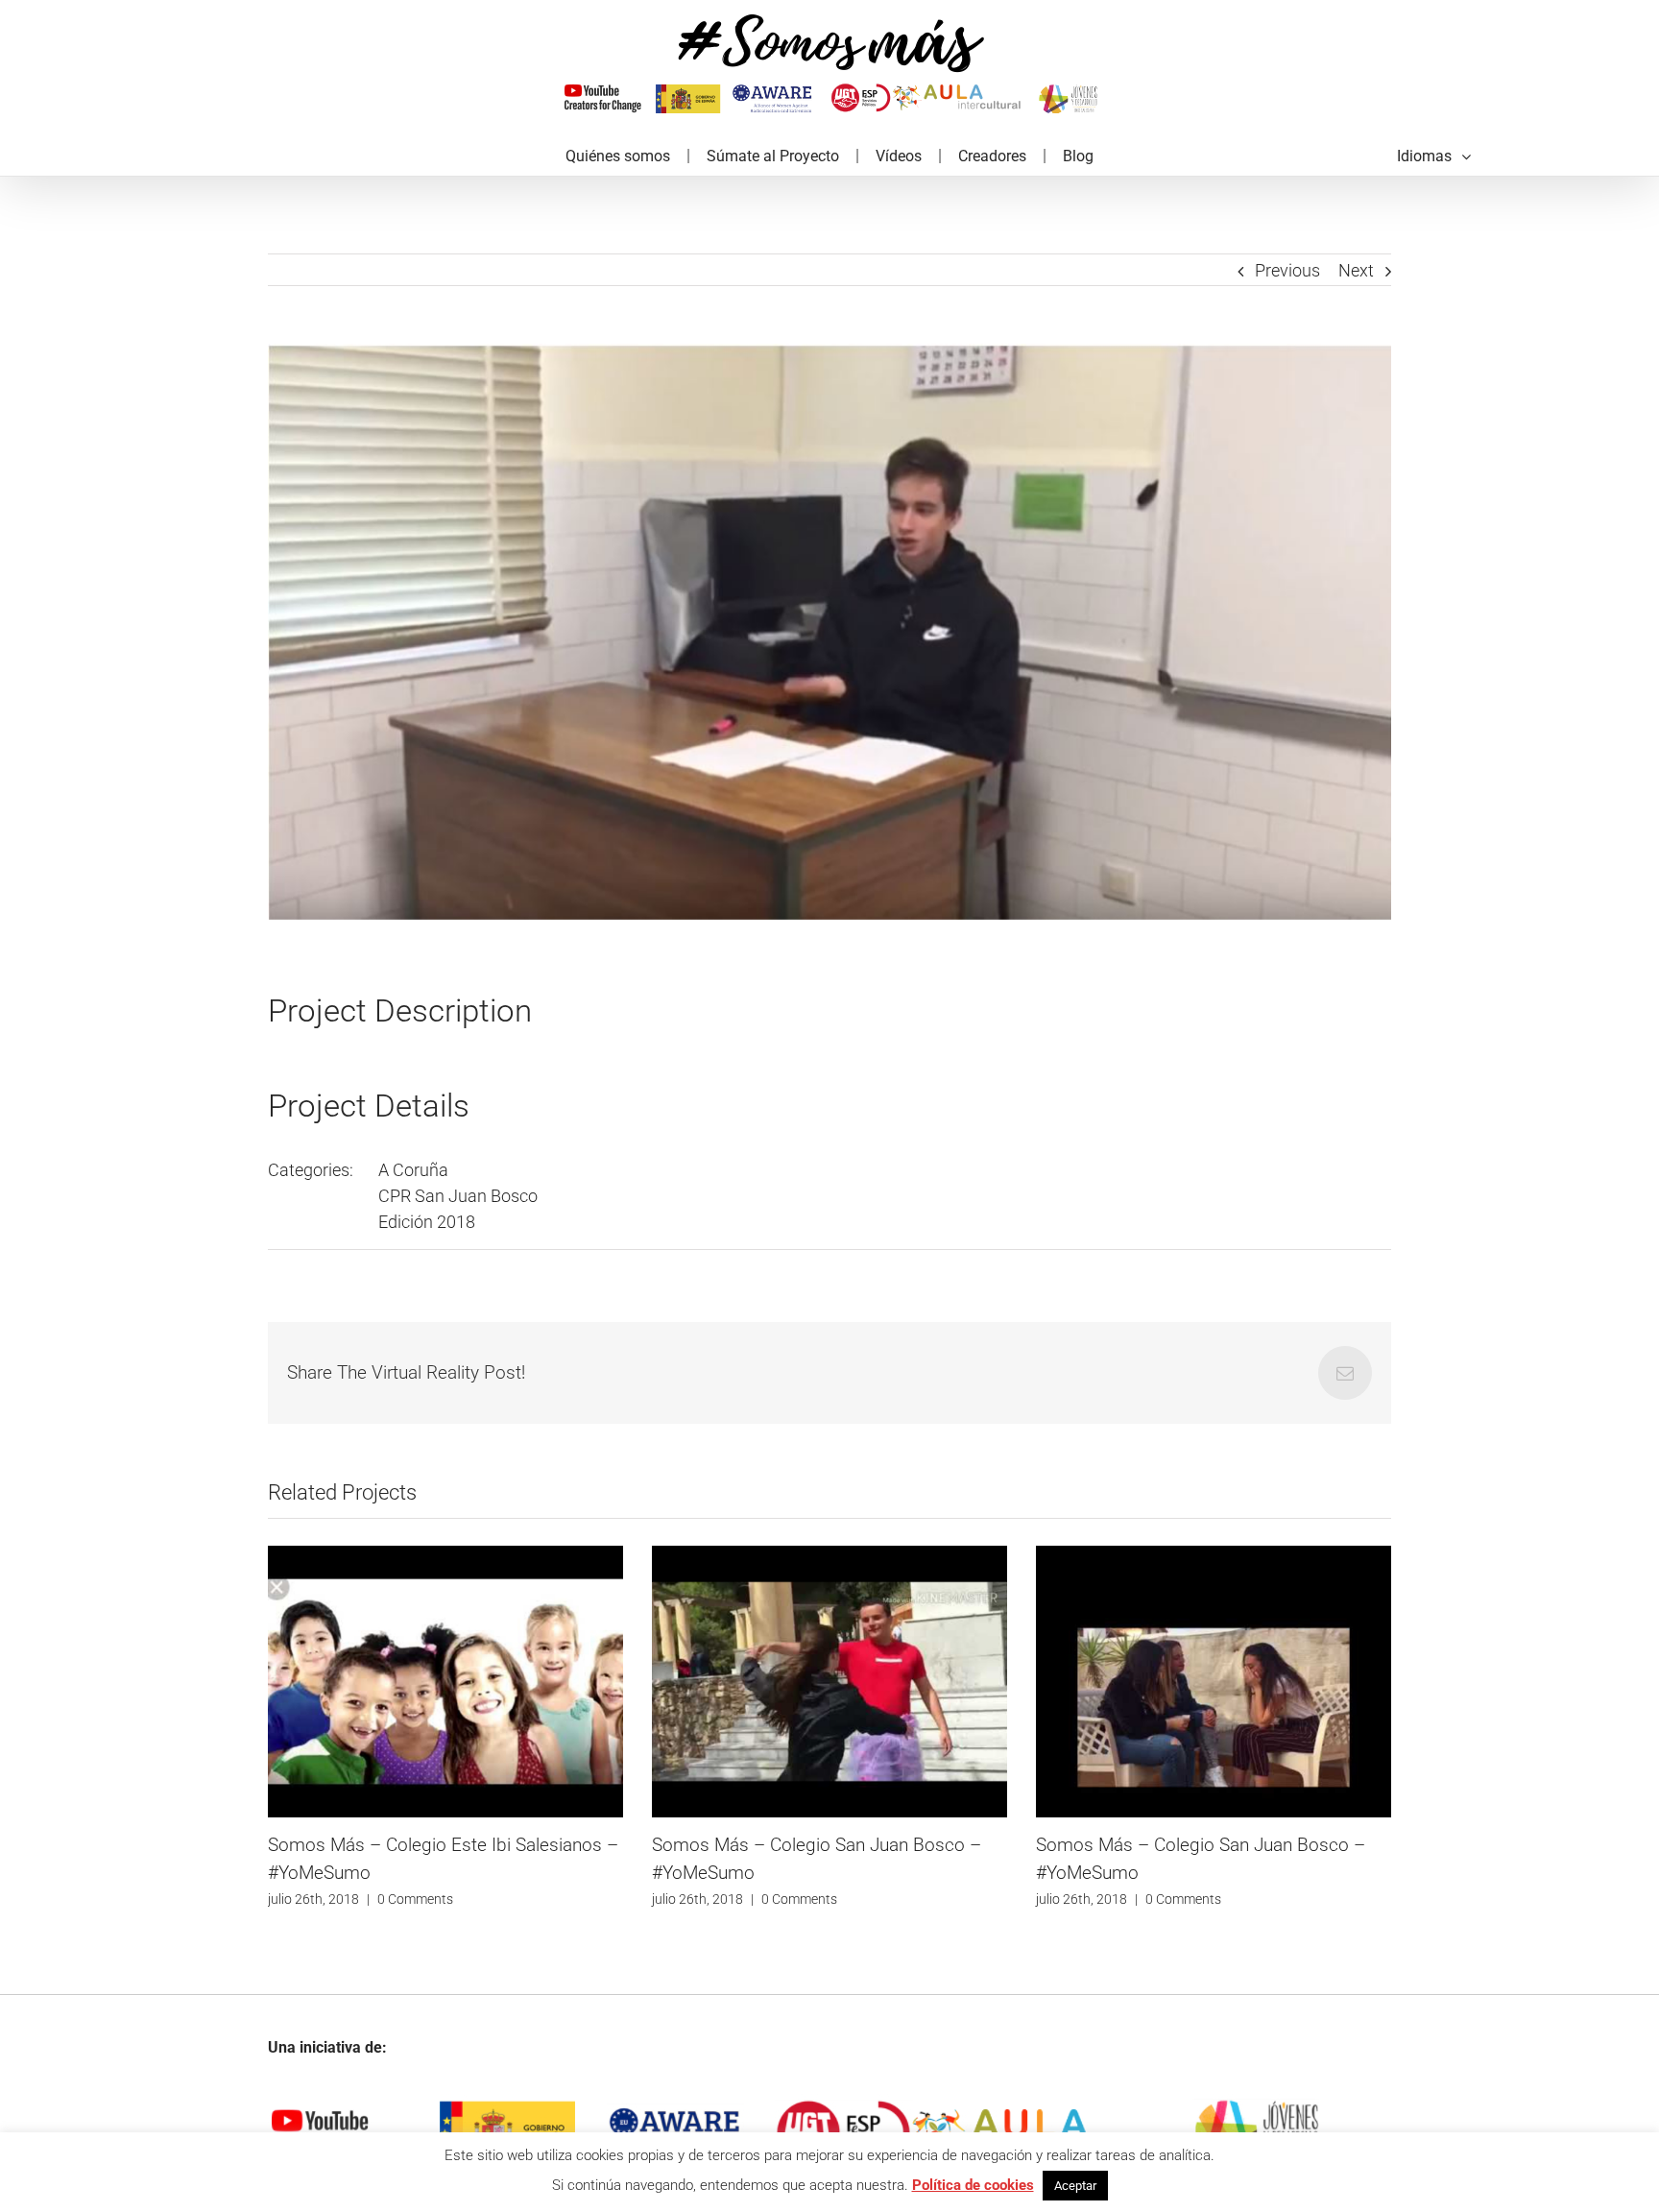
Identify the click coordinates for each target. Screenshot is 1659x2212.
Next (1356, 270)
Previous (1287, 270)
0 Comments (415, 1899)
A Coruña (413, 1170)
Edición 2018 (427, 1222)
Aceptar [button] (1075, 2186)
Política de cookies (973, 2185)
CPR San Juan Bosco (458, 1196)
